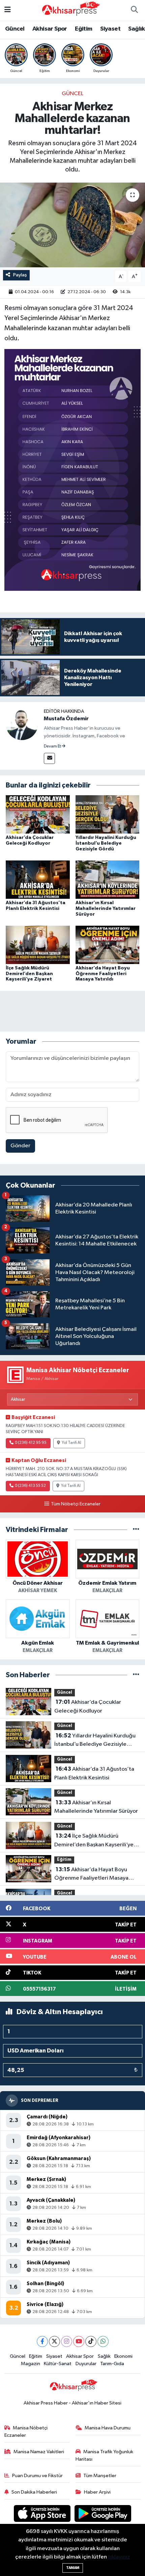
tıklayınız (119, 2557)
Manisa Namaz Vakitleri (39, 2452)
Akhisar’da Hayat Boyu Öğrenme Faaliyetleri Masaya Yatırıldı (103, 974)
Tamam (73, 2568)
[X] (54, 2341)
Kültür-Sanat (58, 2364)
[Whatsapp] (103, 2341)
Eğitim (83, 29)
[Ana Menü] (8, 10)
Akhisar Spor (50, 29)
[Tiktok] (91, 2341)
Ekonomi (123, 2356)
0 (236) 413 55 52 (30, 1486)
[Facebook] (42, 2341)
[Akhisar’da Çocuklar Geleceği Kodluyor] (38, 814)
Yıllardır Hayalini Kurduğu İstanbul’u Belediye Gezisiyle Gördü (106, 843)
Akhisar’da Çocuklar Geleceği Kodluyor (88, 1706)
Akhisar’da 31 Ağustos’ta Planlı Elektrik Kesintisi (94, 1773)
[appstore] (43, 2515)
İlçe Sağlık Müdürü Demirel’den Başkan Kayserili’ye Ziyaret (29, 974)
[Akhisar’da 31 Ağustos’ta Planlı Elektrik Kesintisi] (38, 879)
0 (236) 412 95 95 (31, 1443)
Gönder (20, 1146)
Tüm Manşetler (100, 2476)
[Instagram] (67, 2341)
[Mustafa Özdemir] (22, 724)
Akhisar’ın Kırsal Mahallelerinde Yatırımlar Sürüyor (106, 909)
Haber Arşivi (97, 2492)
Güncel (15, 29)
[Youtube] (79, 2341)
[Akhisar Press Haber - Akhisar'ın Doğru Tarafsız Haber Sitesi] (69, 10)
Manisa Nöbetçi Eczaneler (26, 2432)
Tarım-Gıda (112, 2364)
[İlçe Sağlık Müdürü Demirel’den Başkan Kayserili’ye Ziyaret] (38, 945)
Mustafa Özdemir (66, 719)
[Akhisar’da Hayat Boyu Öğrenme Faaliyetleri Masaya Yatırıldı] (108, 945)
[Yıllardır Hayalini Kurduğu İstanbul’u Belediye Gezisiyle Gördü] (108, 814)
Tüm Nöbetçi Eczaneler (76, 1504)
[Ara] (134, 10)
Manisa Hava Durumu (108, 2428)
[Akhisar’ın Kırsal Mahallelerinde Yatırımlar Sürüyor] (108, 879)
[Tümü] (136, 1530)
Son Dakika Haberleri (34, 2492)
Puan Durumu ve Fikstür (37, 2476)
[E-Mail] (49, 758)
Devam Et (53, 746)
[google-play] (103, 2515)
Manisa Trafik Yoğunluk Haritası (105, 2455)
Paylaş (20, 275)
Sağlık (136, 29)
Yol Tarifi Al (71, 1443)
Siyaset (110, 29)
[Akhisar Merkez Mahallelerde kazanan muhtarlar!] (72, 225)
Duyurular (86, 2364)
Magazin (31, 2364)
